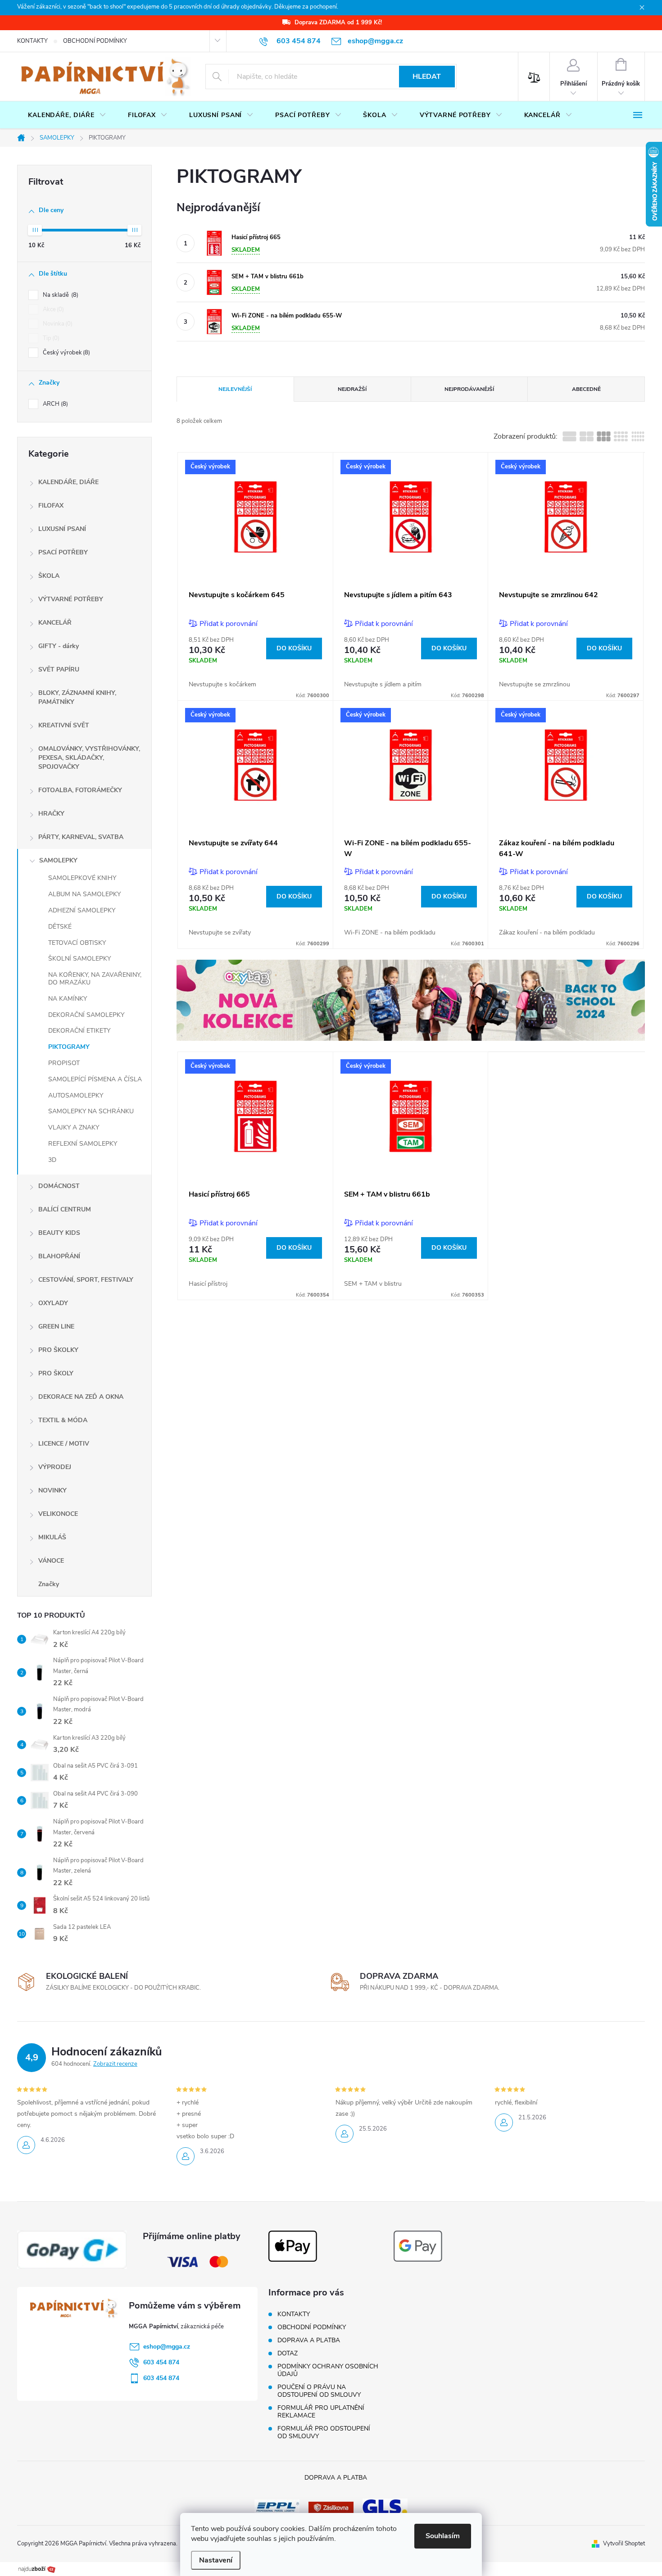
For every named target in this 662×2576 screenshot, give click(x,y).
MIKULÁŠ (52, 1537)
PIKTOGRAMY (69, 1047)
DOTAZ (288, 2353)
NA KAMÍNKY (68, 999)
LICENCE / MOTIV (64, 1444)
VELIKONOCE (58, 1514)
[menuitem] (67, 115)
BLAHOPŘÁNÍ (59, 1256)
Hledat (427, 77)
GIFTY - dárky (59, 646)
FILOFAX (51, 506)
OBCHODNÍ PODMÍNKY (95, 41)
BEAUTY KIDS (59, 1233)
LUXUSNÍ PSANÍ (62, 529)
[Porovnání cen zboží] (37, 2568)
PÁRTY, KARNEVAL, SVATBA (81, 837)
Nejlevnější (235, 389)
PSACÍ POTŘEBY (63, 552)
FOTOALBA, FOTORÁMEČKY (80, 790)
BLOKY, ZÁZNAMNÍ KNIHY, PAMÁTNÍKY (77, 697)
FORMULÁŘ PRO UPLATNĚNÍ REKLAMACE (321, 2412)
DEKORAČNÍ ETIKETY (79, 1031)
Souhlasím (443, 2536)
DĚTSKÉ (60, 927)
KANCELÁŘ (55, 623)
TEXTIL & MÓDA (63, 1420)
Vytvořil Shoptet (624, 2544)
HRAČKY (51, 814)
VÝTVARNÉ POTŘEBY (71, 599)
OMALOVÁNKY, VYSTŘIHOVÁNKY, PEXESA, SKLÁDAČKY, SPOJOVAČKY (89, 758)
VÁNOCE (51, 1561)
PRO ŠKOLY (56, 1373)
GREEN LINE (56, 1327)
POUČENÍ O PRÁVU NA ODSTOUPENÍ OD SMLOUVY (319, 2391)
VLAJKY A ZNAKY (74, 1127)
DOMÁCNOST (59, 1186)
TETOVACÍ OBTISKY (77, 943)
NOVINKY (52, 1490)
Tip (50, 338)
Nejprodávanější (469, 389)
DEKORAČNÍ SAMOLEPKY (86, 1015)
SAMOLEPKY (58, 860)
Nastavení (216, 2560)
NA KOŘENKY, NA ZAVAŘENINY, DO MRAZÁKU (95, 979)
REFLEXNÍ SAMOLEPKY (83, 1144)
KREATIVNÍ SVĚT (64, 725)
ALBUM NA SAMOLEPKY (84, 894)
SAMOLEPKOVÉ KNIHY (82, 878)
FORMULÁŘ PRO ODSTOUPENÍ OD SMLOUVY (324, 2432)
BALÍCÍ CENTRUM (65, 1209)
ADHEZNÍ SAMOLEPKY (82, 910)
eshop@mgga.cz (167, 2347)
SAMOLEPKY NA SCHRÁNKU (91, 1111)
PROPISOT (64, 1063)
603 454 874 (161, 2362)
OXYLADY (53, 1303)
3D (52, 1160)
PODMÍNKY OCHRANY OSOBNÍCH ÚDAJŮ (328, 2370)
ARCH (54, 404)
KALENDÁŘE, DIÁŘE (68, 482)
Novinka (57, 324)
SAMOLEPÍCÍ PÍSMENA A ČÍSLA (95, 1079)
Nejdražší (352, 389)
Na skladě (60, 295)
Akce (52, 309)
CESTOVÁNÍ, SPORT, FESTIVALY (86, 1280)
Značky (49, 1584)
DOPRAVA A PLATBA (309, 2340)
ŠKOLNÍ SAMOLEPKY (79, 959)
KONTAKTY (32, 41)
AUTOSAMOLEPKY (76, 1095)
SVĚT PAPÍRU (59, 669)
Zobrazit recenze (115, 2064)
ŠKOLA (49, 576)
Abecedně (586, 389)
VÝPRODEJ (55, 1467)
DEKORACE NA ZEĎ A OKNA (81, 1397)
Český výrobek (66, 353)
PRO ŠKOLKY (58, 1350)
